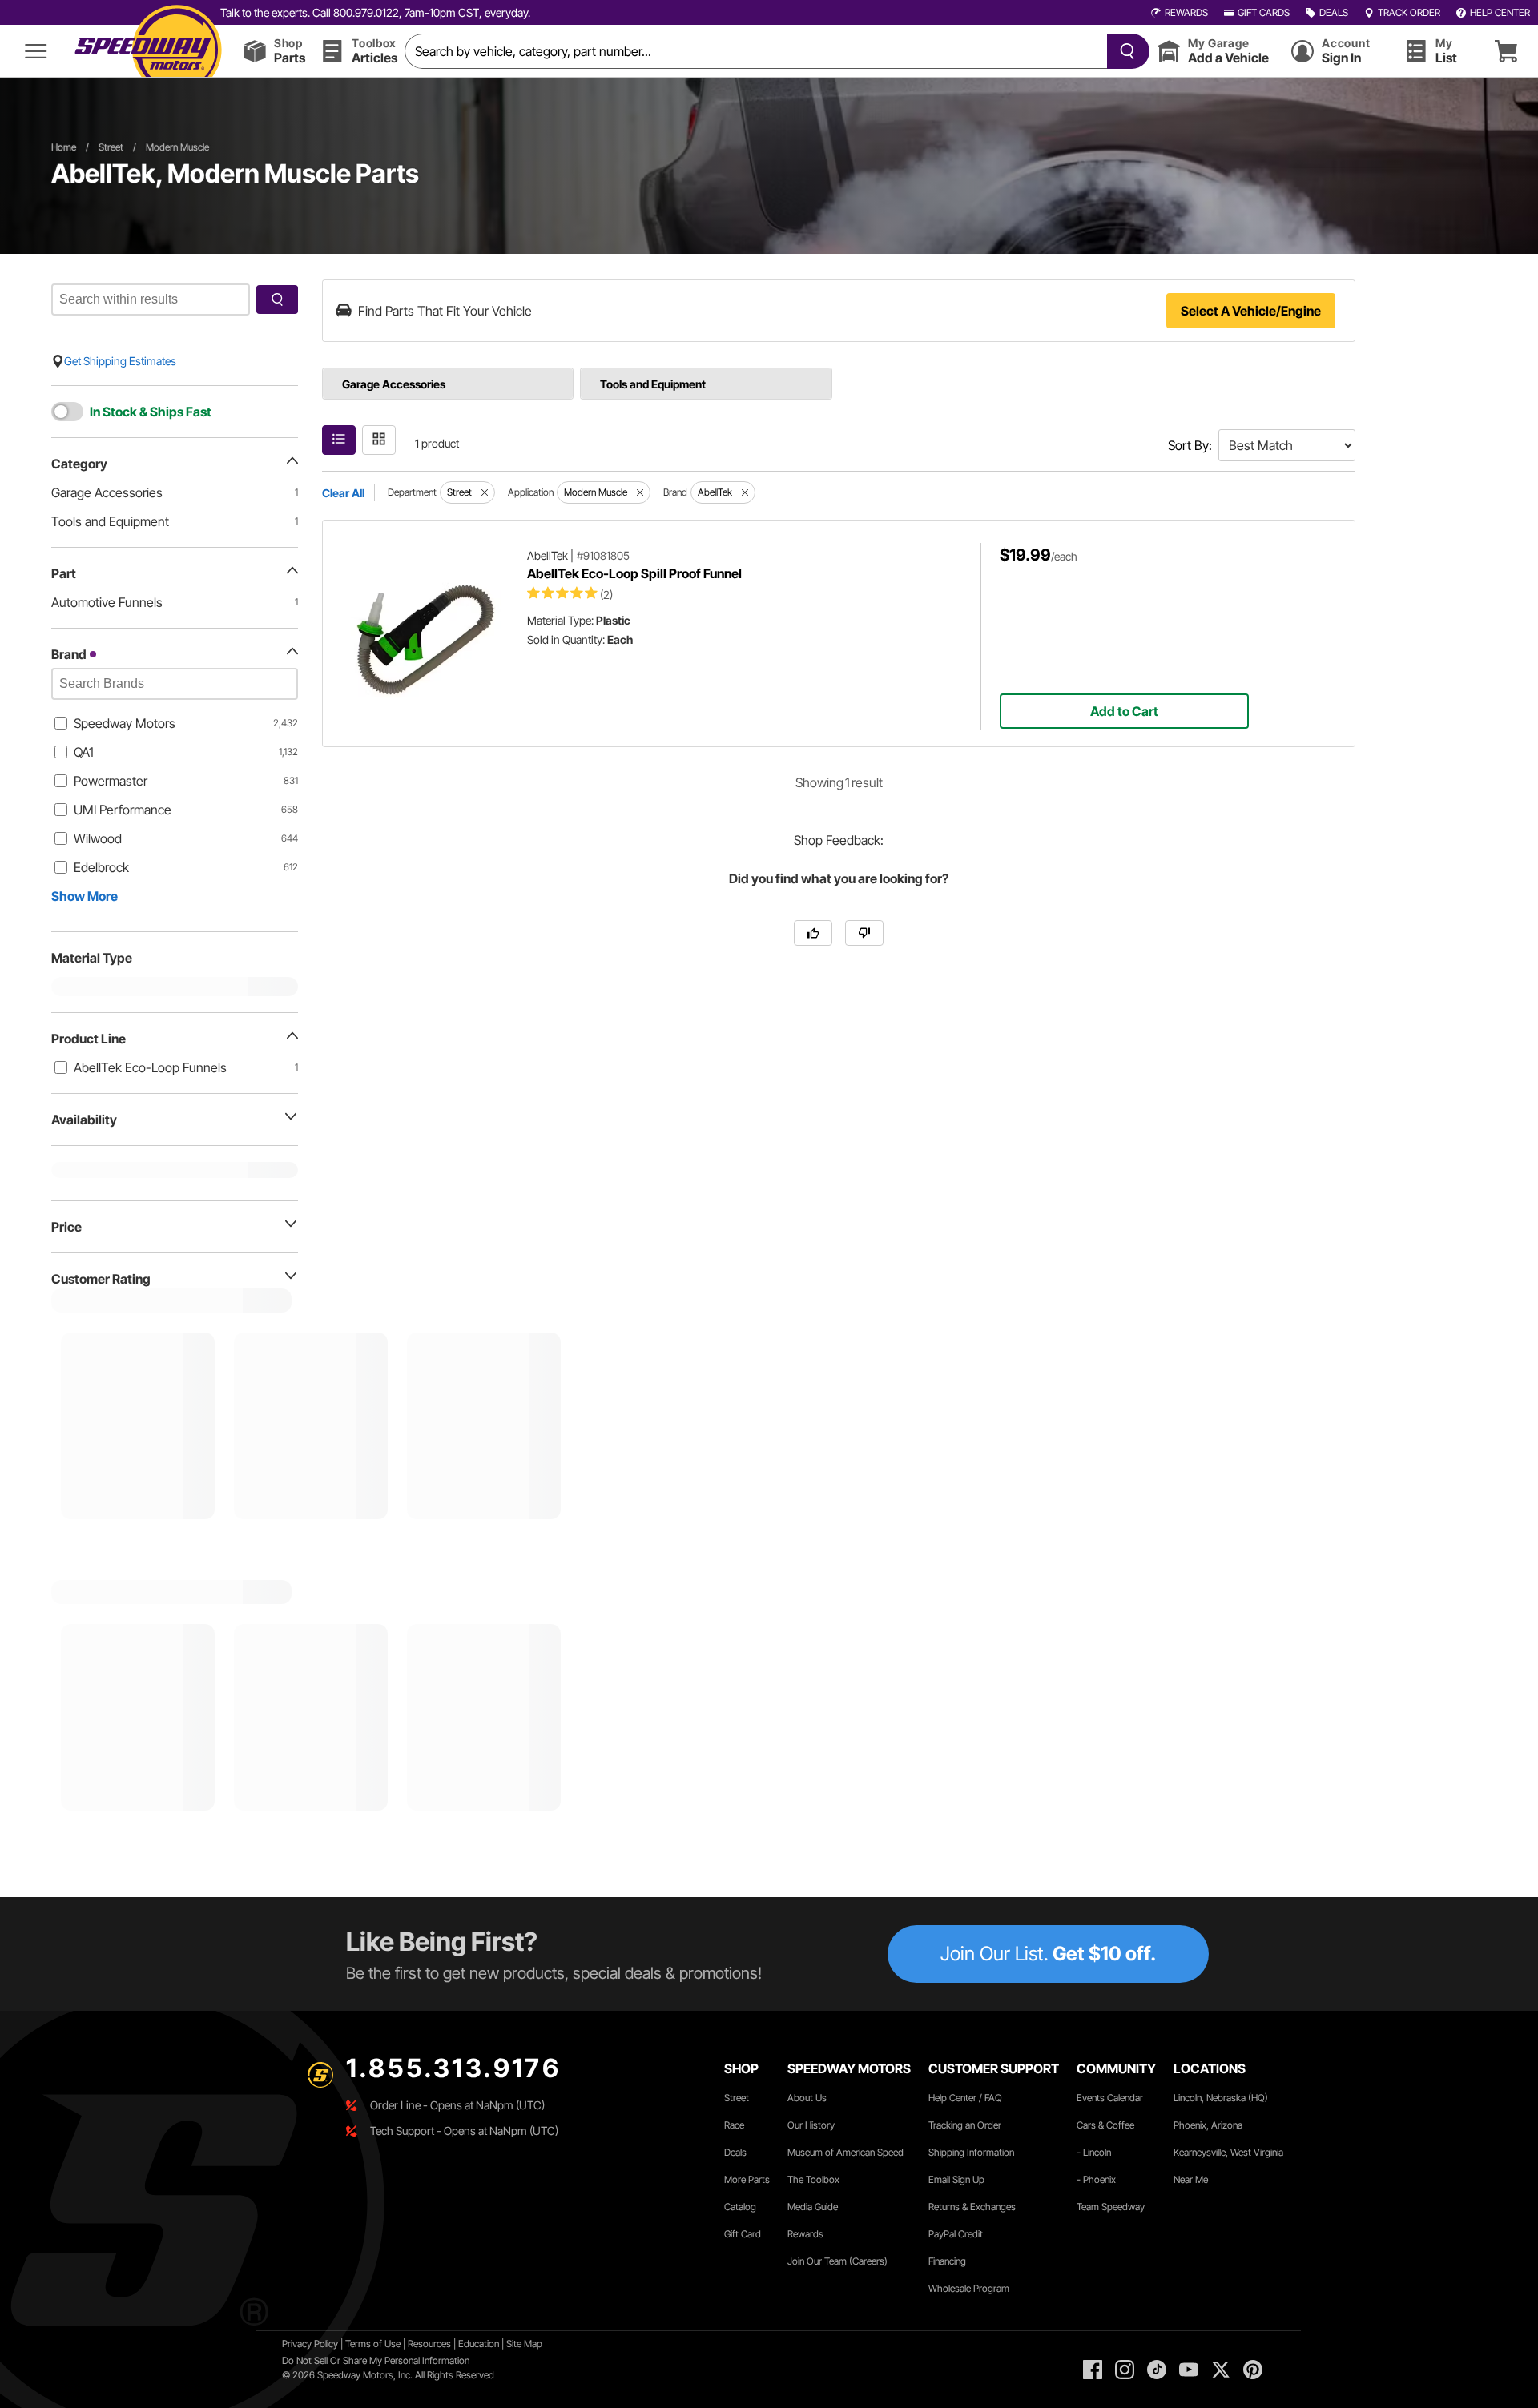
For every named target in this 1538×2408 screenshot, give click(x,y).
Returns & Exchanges (972, 2207)
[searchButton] (1124, 51)
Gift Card (743, 2234)
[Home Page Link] (148, 51)
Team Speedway (1111, 2207)
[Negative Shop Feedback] (864, 933)
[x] (1221, 2370)
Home (64, 147)
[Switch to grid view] (379, 440)
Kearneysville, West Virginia (1228, 2152)
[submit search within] (277, 299)
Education (479, 2344)
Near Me (1191, 2179)
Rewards (805, 2234)
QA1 (84, 752)
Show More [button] (85, 896)
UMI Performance (123, 810)
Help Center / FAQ (965, 2098)
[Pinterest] (1253, 2370)
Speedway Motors (125, 723)
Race (734, 2125)
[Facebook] (1093, 2370)
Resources (429, 2344)
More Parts (747, 2179)
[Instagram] (1125, 2370)
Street (111, 147)
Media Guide (813, 2207)
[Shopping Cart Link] (1506, 51)
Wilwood (98, 838)
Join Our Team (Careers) (837, 2261)
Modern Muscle (177, 147)
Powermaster (111, 781)
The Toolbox (813, 2179)
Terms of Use (373, 2344)
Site (515, 2344)
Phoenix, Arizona (1208, 2125)
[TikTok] (1157, 2370)
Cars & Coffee (1105, 2125)
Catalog (740, 2207)
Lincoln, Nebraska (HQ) (1221, 2098)
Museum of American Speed (845, 2152)
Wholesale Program (969, 2288)
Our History (811, 2125)
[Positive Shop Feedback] (813, 933)
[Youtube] (1189, 2370)
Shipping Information (971, 2152)
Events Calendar (1110, 2098)
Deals (735, 2152)
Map (533, 2344)
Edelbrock (101, 867)
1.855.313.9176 (453, 2068)
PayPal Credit (956, 2234)
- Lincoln (1094, 2152)
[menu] (36, 51)
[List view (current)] (339, 440)
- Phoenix (1096, 2179)
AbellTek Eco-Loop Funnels (150, 1067)
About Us (807, 2098)
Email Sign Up (956, 2179)
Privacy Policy (310, 2344)
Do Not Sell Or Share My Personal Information (376, 2360)
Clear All (343, 493)
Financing (947, 2261)
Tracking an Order (965, 2125)
